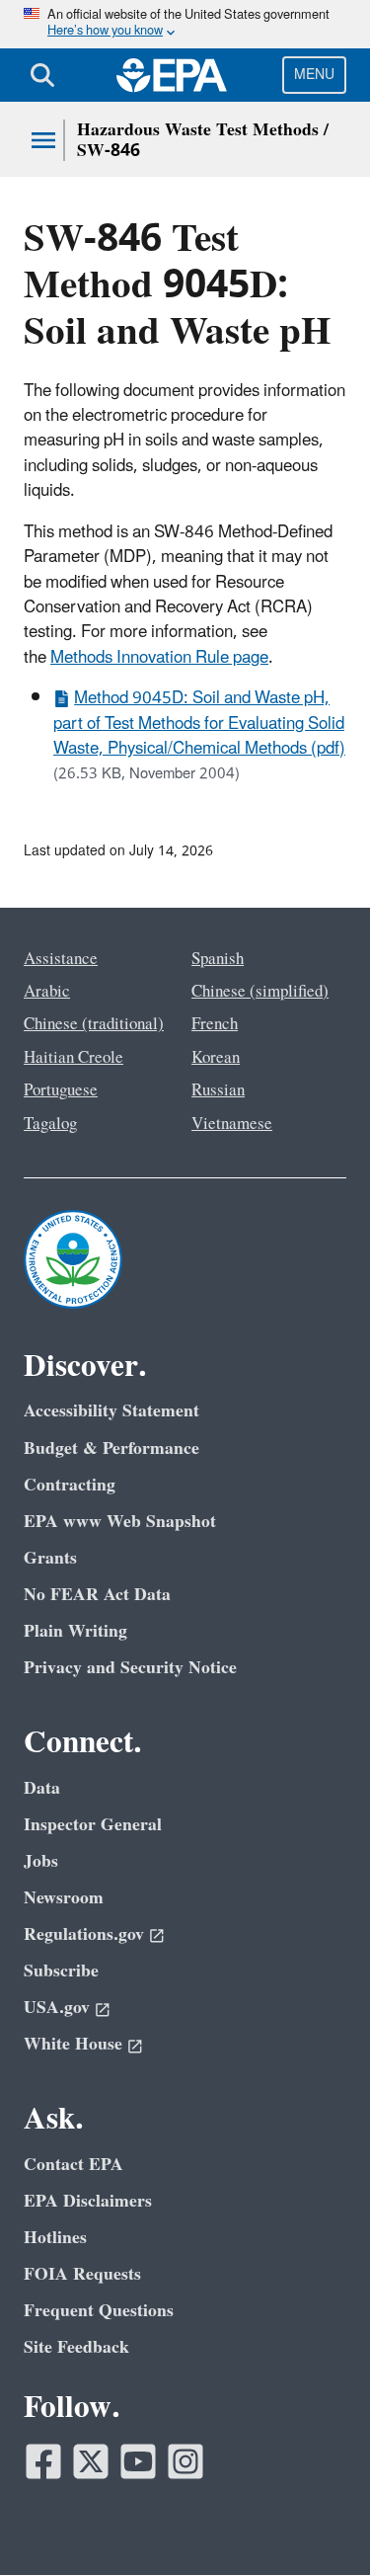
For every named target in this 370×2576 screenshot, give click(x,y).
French (215, 1024)
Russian (218, 1090)
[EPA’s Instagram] (185, 2461)
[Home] (172, 75)
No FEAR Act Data (97, 1595)
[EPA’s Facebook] (43, 2461)
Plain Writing (75, 1631)
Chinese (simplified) (260, 992)
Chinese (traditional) (94, 1024)
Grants (50, 1558)
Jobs (41, 1861)
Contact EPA (74, 2165)
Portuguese (61, 1090)
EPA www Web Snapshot (120, 1522)
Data (42, 1788)
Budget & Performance (111, 1449)
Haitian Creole (74, 1058)
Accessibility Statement (111, 1411)
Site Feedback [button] (76, 2347)
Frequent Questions (99, 2311)
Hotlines (55, 2238)
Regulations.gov (84, 1934)
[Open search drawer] (42, 75)
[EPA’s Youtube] (138, 2461)
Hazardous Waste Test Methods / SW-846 (203, 140)
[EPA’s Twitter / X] (91, 2461)
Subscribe (61, 1971)
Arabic (47, 992)
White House (73, 2044)
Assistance (61, 959)
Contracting (70, 1485)
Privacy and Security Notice (130, 1668)
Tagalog (50, 1124)
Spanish (218, 959)
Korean (216, 1058)
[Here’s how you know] (185, 24)
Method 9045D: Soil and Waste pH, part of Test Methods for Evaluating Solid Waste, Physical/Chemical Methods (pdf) (199, 724)
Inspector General (93, 1825)
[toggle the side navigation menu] (43, 140)
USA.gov (57, 2008)
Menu (314, 75)
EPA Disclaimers (88, 2201)
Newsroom (64, 1898)
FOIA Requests (82, 2274)
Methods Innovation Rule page (159, 658)
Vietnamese (232, 1124)
